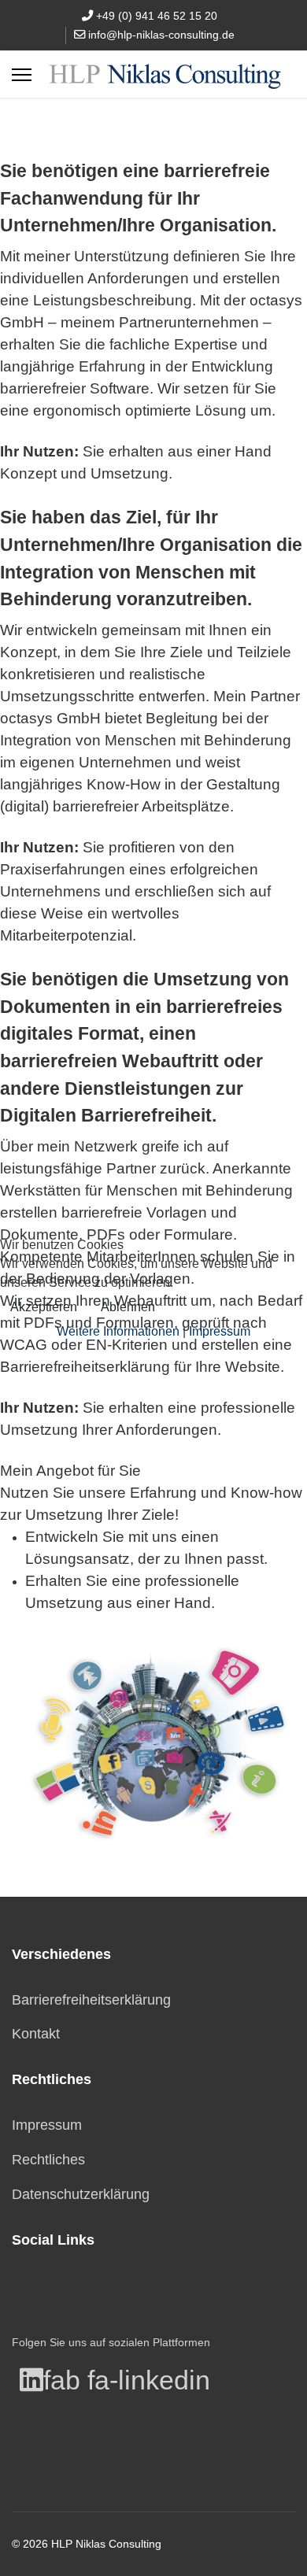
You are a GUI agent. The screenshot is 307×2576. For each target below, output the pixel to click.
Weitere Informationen (118, 1331)
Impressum (220, 1331)
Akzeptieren (44, 1307)
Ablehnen (128, 1307)
